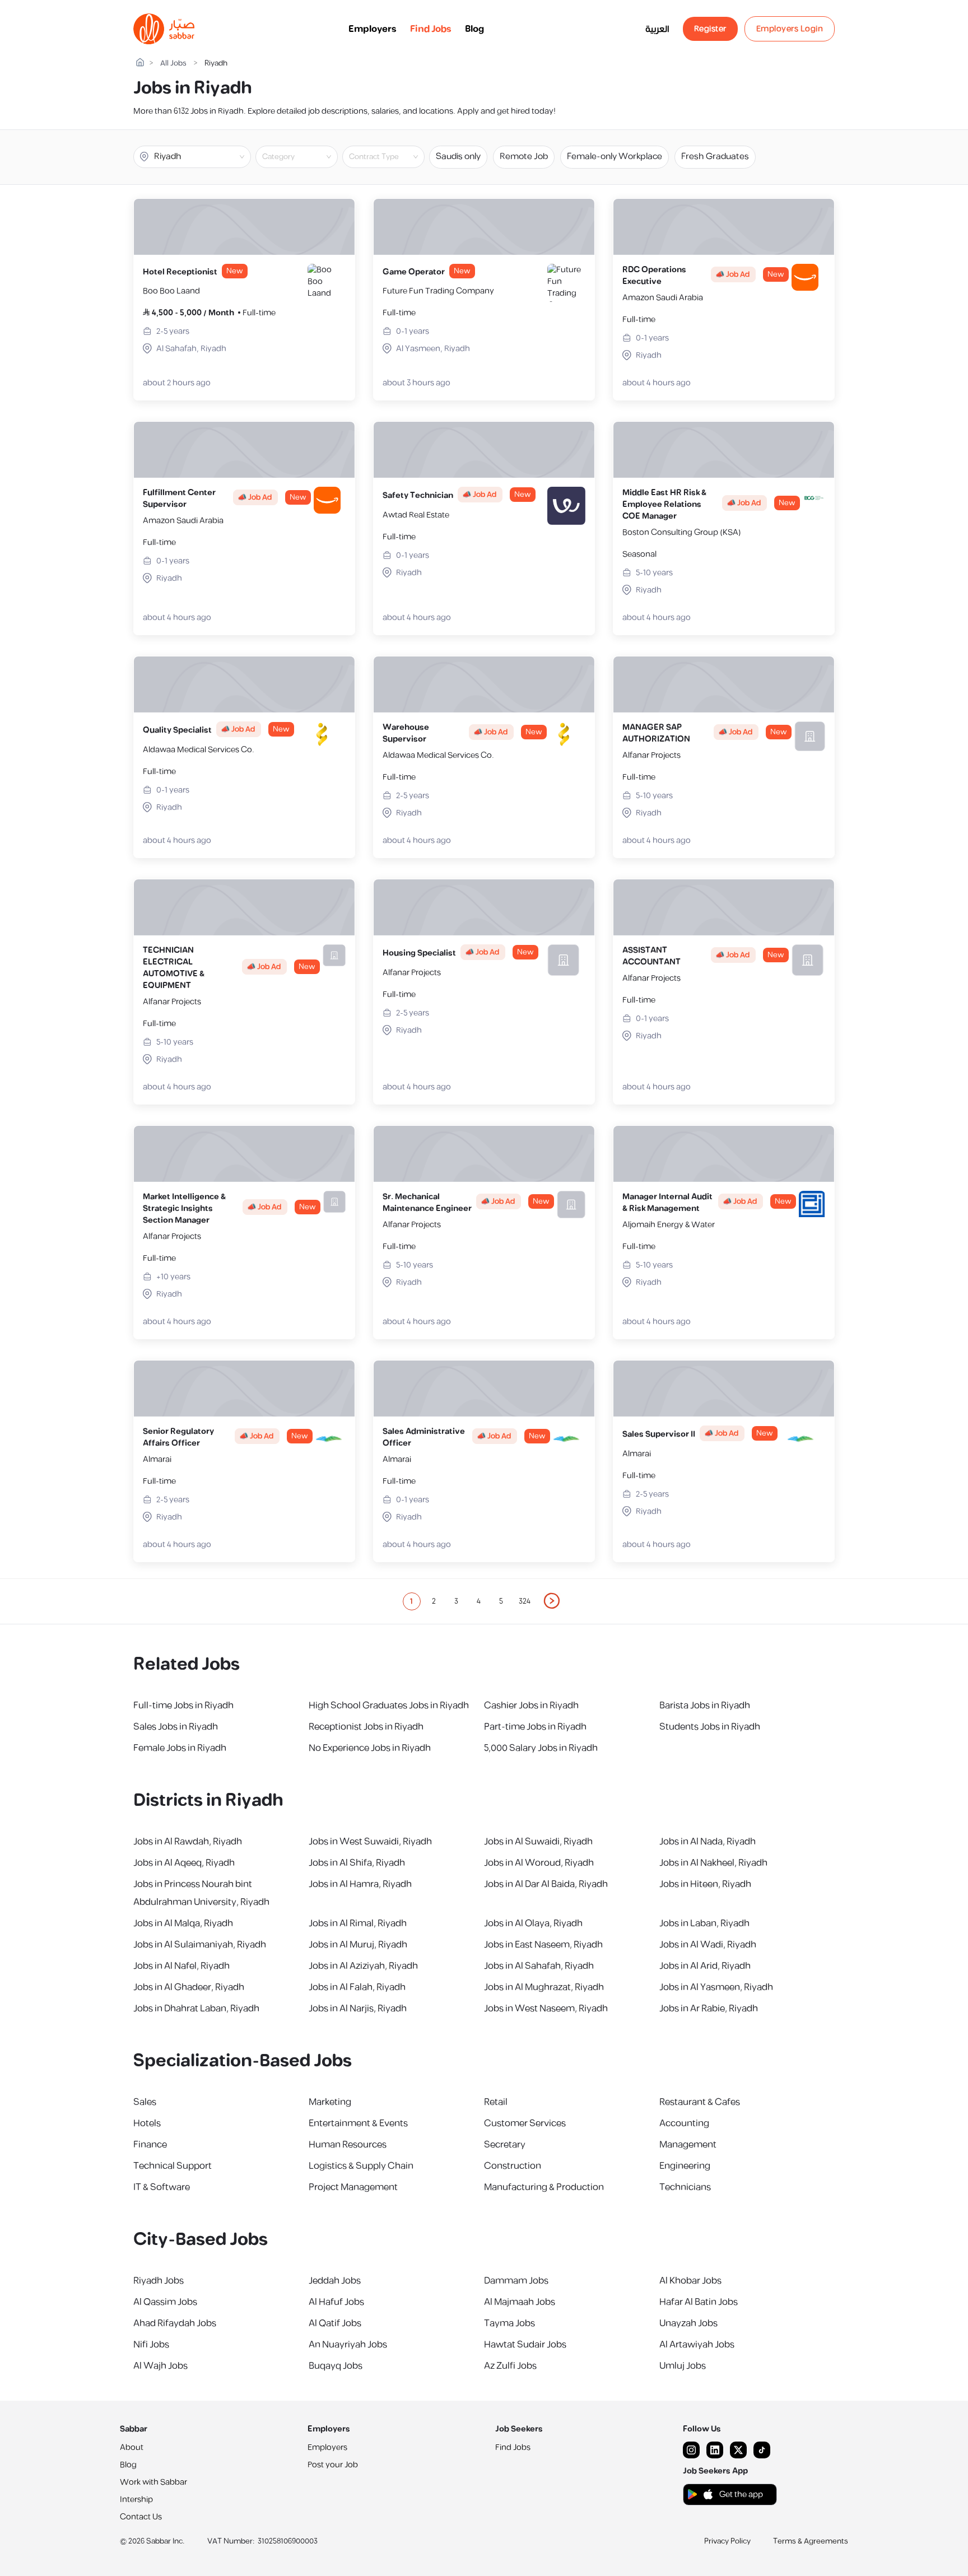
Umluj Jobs (683, 2366)
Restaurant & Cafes (700, 2102)
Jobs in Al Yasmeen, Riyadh (716, 1987)
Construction (513, 2166)
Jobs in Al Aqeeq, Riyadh (184, 1863)
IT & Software (162, 2187)
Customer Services (525, 2123)
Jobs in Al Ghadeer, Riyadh (189, 1987)
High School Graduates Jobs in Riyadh (389, 1706)
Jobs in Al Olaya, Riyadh (533, 1923)
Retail (496, 2102)
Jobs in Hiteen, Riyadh (705, 1884)
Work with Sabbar (153, 2482)
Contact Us (141, 2517)
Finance (150, 2145)
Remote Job (524, 157)
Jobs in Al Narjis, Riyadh (358, 2009)
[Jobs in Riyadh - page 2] (552, 1601)
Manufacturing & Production (544, 2187)
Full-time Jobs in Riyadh (183, 1706)
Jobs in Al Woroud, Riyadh (539, 1863)
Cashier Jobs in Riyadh (531, 1706)
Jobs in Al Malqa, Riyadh (183, 1923)
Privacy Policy (727, 2541)
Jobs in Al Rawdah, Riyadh (188, 1842)
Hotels (147, 2123)
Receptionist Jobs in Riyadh (366, 1727)
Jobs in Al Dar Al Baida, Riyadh (546, 1884)
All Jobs (173, 64)
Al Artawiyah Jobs (697, 2345)
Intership (136, 2500)
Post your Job (333, 2465)
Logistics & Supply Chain (361, 2166)
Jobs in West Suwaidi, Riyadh (370, 1842)
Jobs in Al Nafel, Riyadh (182, 1966)
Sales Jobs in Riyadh (176, 1727)
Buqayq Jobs (336, 2366)
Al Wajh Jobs (160, 2366)
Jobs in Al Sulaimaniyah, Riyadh (200, 1945)
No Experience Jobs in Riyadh (370, 1748)
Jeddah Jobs (335, 2281)
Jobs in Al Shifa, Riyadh (357, 1863)
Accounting (684, 2123)
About (132, 2447)
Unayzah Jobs (688, 2323)
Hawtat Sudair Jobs (525, 2345)
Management (688, 2145)
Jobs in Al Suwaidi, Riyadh (538, 1842)
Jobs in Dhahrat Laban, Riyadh (196, 2009)
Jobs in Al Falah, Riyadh (357, 1987)
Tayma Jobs (509, 2323)
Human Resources (348, 2145)
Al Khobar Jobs (690, 2281)
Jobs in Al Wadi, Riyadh (708, 1945)
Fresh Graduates (715, 157)
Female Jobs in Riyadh (180, 1748)
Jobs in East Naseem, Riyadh (543, 1945)
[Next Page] (552, 1601)
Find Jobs (431, 29)
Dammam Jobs (516, 2281)
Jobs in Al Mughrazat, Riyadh (544, 1987)
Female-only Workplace (615, 157)
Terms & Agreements (811, 2541)
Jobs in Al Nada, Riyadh (708, 1842)
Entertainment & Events (358, 2123)
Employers (373, 29)
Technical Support (173, 2166)
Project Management (353, 2187)
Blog (474, 29)
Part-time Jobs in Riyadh (535, 1727)
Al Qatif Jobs (335, 2323)
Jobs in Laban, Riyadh (704, 1923)
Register (710, 29)
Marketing (330, 2102)
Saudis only (458, 157)
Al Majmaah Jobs (520, 2302)
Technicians (685, 2187)
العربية (657, 29)
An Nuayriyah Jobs (348, 2345)
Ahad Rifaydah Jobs (175, 2323)
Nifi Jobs (151, 2345)
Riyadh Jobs (159, 2281)
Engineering (685, 2166)
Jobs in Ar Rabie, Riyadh (709, 2009)
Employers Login (790, 29)
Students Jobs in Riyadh (710, 1727)
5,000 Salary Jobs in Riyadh (541, 1748)
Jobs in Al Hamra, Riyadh (360, 1884)
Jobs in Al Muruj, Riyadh (358, 1945)
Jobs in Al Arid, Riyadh (705, 1966)
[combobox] (306, 157)
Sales (145, 2102)
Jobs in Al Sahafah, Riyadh (539, 1966)
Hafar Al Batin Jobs (699, 2302)
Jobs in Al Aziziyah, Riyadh (363, 1966)
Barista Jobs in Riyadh (705, 1706)
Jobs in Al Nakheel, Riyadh (713, 1863)
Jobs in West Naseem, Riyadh (546, 2009)
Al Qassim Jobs (165, 2302)
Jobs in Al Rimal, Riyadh (358, 1923)
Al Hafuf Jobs (336, 2302)
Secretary (505, 2145)
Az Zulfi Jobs (510, 2366)
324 (525, 1601)
